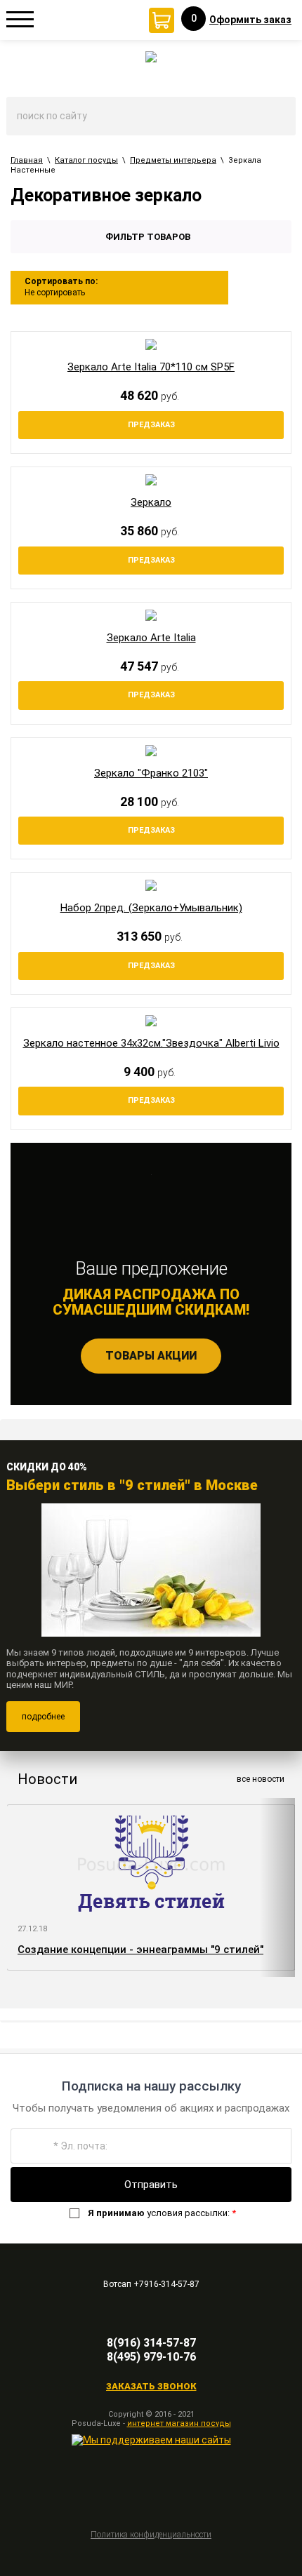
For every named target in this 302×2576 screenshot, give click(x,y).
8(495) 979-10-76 (151, 2357)
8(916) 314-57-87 (151, 2343)
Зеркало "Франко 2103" (151, 773)
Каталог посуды (86, 160)
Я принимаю (116, 2213)
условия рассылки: (162, 2213)
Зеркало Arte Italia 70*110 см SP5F (151, 367)
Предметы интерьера (173, 160)
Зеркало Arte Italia (151, 638)
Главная (27, 160)
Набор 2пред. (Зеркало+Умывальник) (151, 908)
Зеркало (151, 502)
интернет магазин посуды (179, 2423)
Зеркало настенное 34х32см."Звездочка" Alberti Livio (151, 1043)
